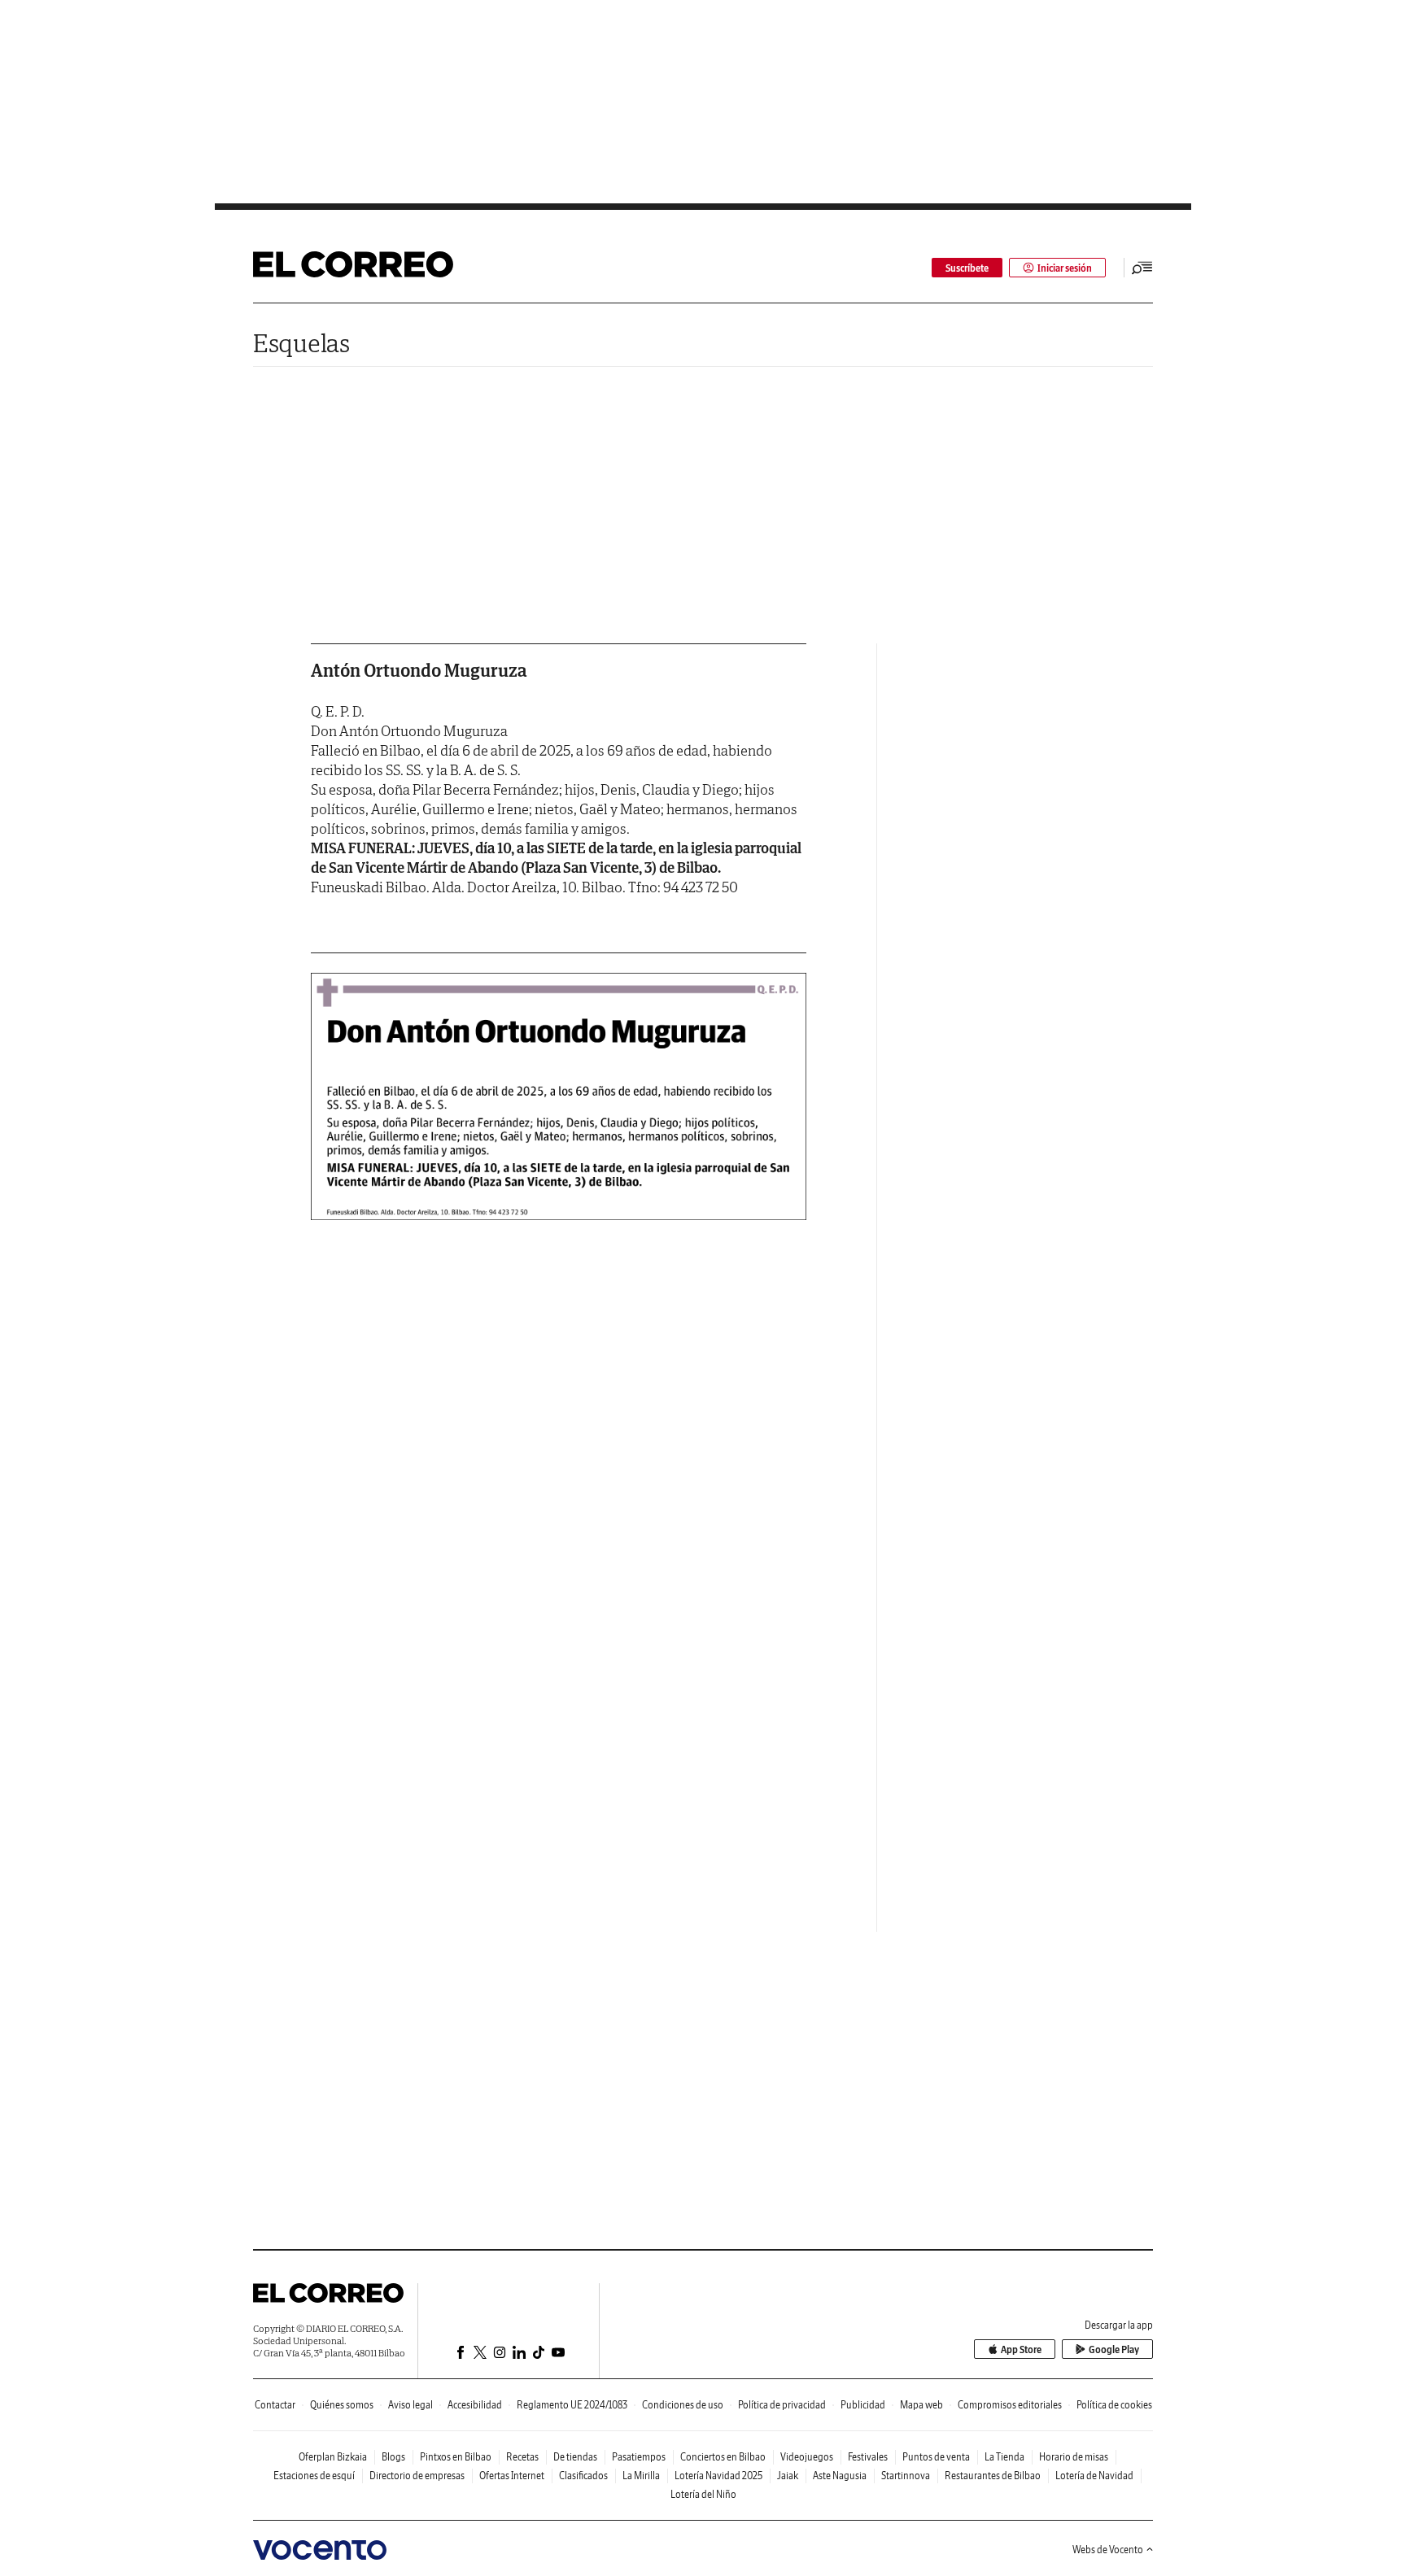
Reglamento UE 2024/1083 (572, 2405)
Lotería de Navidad (1094, 2476)
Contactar (275, 2405)
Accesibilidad (475, 2405)
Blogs (393, 2457)
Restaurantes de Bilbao (993, 2476)
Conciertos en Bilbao (723, 2457)
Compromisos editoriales (1010, 2405)
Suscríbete (967, 268)
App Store (1021, 2349)
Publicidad (863, 2405)
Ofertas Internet (512, 2476)
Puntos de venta (936, 2457)
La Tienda (1004, 2457)
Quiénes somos (342, 2405)
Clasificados (583, 2476)
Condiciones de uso (683, 2405)
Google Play (1114, 2349)
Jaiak (788, 2476)
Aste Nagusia (840, 2476)
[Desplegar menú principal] (1142, 268)
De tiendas (575, 2457)
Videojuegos (807, 2457)
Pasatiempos (639, 2457)
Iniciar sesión (1065, 268)
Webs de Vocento (1108, 2550)
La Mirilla (641, 2476)
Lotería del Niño (703, 2494)
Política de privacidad (782, 2405)
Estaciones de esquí (314, 2476)
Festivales (868, 2457)
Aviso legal (410, 2405)
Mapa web (921, 2405)
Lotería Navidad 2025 (718, 2476)
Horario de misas (1074, 2457)
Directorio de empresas (417, 2476)
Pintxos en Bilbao (456, 2457)
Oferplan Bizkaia (333, 2457)
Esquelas (301, 343)
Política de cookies (1114, 2405)
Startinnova (906, 2476)
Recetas (522, 2457)
